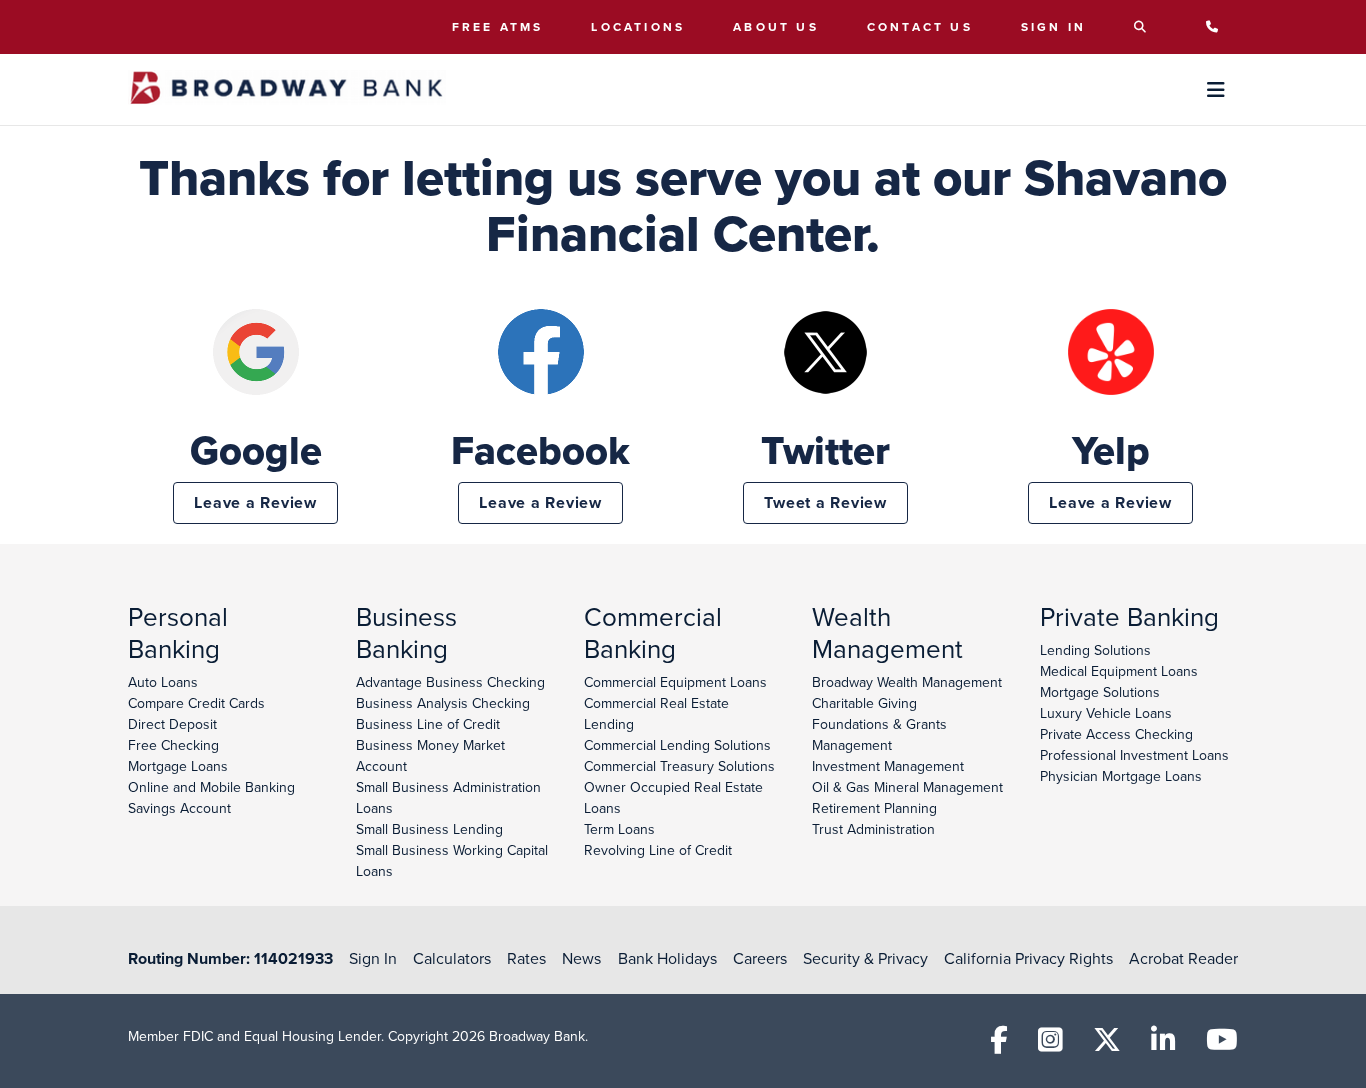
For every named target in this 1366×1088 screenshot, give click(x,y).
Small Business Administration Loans (448, 797)
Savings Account (179, 808)
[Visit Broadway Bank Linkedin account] (1163, 1045)
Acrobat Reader (1183, 958)
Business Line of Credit (428, 724)
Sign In (1053, 26)
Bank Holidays (667, 958)
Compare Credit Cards (196, 703)
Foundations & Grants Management (879, 734)
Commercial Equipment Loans (675, 682)
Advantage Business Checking (450, 682)
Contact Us (920, 26)
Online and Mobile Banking (211, 787)
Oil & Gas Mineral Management (907, 787)
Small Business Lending (429, 829)
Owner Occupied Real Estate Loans (673, 797)
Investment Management (888, 766)
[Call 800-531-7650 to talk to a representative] (1217, 27)
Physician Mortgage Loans (1121, 776)
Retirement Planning (874, 808)
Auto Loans (163, 682)
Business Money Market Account (430, 755)
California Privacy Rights (1028, 958)
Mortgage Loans (178, 766)
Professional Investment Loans (1134, 755)
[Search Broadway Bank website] (1145, 27)
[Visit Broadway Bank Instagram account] (1050, 1045)
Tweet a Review (825, 502)
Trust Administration (873, 829)
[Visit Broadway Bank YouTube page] (1222, 1045)
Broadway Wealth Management (907, 682)
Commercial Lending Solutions (677, 745)
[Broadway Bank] (287, 89)
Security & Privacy (865, 958)
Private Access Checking (1116, 734)
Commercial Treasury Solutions (679, 766)
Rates (526, 958)
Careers (760, 958)
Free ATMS (498, 26)
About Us (776, 26)
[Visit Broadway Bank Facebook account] (999, 1045)
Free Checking (173, 745)
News (581, 958)
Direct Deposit (172, 724)
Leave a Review (255, 502)
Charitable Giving (864, 703)
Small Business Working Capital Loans (452, 860)
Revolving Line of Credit (658, 850)
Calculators (452, 958)
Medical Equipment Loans (1119, 671)
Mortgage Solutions (1100, 692)
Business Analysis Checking (443, 703)
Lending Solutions (1095, 650)
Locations (638, 26)
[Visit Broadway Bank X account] (1107, 1045)
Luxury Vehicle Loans (1106, 713)
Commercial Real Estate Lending (656, 713)
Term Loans (619, 829)
